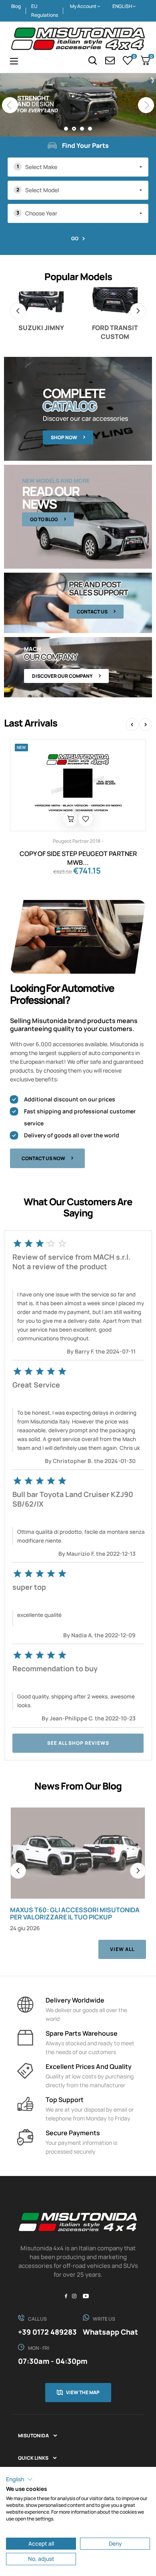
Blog (16, 6)
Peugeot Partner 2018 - (78, 841)
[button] (19, 2479)
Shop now (64, 437)
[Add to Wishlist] (86, 819)
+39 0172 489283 (47, 2332)
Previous (18, 311)
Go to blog (44, 519)
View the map (83, 2392)
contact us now (43, 1158)
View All (122, 1949)
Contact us (92, 612)
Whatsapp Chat (110, 2332)
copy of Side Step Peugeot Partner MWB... (78, 858)
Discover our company (62, 676)
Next (138, 311)
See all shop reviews (78, 1743)
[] (70, 819)
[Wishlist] (128, 60)
